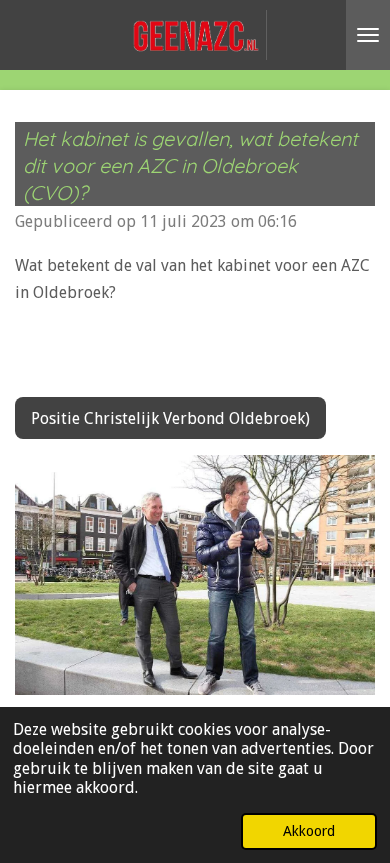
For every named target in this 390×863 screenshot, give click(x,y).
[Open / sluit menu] (368, 35)
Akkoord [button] (309, 831)
